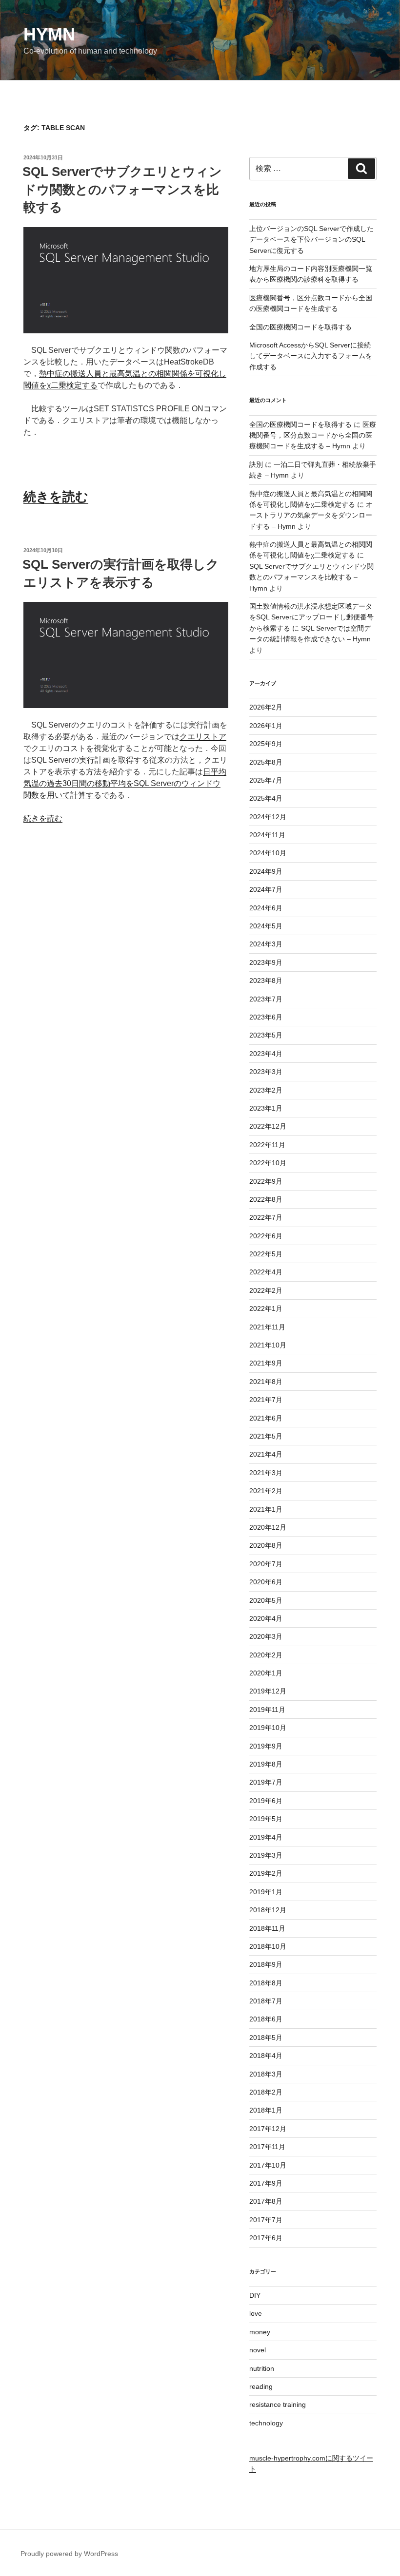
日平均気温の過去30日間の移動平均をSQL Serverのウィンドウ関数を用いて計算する (125, 783)
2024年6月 (266, 908)
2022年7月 (266, 1217)
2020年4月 (266, 1618)
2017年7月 (266, 2220)
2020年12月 (268, 1527)
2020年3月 (266, 1636)
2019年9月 (266, 1746)
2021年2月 (266, 1491)
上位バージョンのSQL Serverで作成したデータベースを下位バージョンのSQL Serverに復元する (311, 240)
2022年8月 (266, 1199)
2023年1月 (266, 1108)
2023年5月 (266, 1035)
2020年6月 (266, 1582)
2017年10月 (268, 2165)
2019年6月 (266, 1801)
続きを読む (56, 497)
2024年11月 (267, 835)
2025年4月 (266, 798)
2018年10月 (268, 1946)
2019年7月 (266, 1782)
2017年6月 (266, 2238)
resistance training (278, 2404)
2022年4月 (266, 1272)
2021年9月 (266, 1363)
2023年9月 (266, 962)
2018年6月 (266, 2019)
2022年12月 (268, 1126)
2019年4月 (266, 1837)
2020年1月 (266, 1673)
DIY (255, 2295)
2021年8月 (266, 1382)
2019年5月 (266, 1819)
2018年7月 (266, 2001)
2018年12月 (268, 1910)
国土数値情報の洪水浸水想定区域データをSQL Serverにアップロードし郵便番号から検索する (311, 617)
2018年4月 (266, 2056)
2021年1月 (266, 1509)
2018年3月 (266, 2074)
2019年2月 (266, 1873)
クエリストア (203, 737)
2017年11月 (267, 2147)
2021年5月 (266, 1436)
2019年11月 (267, 1710)
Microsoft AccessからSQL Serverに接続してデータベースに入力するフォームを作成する (311, 356)
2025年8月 (266, 762)
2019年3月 (266, 1855)
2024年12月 (268, 817)
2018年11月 (267, 1928)
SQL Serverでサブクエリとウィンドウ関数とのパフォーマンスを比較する (122, 189)
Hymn (49, 34)
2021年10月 (268, 1345)
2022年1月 (266, 1308)
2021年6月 (266, 1418)
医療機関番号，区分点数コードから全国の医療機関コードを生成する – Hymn (313, 435)
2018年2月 (266, 2092)
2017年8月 (266, 2201)
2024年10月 (268, 853)
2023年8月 (266, 980)
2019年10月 (268, 1728)
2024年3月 (266, 944)
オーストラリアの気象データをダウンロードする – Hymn (311, 515)
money (260, 2332)
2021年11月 (267, 1327)
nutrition (262, 2368)
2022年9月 (266, 1181)
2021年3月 (266, 1473)
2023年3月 (266, 1072)
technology (266, 2423)
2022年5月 (266, 1254)
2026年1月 (266, 726)
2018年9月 (266, 1964)
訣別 (256, 464)
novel (258, 2350)
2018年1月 (266, 2110)
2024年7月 (266, 889)
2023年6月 (266, 1017)
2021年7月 (266, 1400)
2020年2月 (266, 1655)
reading (261, 2386)
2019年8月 (266, 1764)
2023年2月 (266, 1090)
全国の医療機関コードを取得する (300, 327)
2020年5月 (266, 1600)
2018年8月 (266, 1983)
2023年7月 (266, 999)
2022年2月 (266, 1290)
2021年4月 (266, 1454)
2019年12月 (268, 1691)
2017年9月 (266, 2183)
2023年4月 (266, 1054)
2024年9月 (266, 871)
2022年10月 (268, 1163)
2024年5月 (266, 926)
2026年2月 (266, 707)
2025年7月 (266, 780)
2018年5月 (266, 2038)
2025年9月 (266, 744)
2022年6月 (266, 1236)
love (256, 2313)
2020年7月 (266, 1564)
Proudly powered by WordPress (69, 2554)
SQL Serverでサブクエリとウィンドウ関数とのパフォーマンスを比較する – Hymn (311, 577)
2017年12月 (268, 2129)
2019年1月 (266, 1892)
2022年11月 (267, 1145)
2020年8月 (266, 1545)
